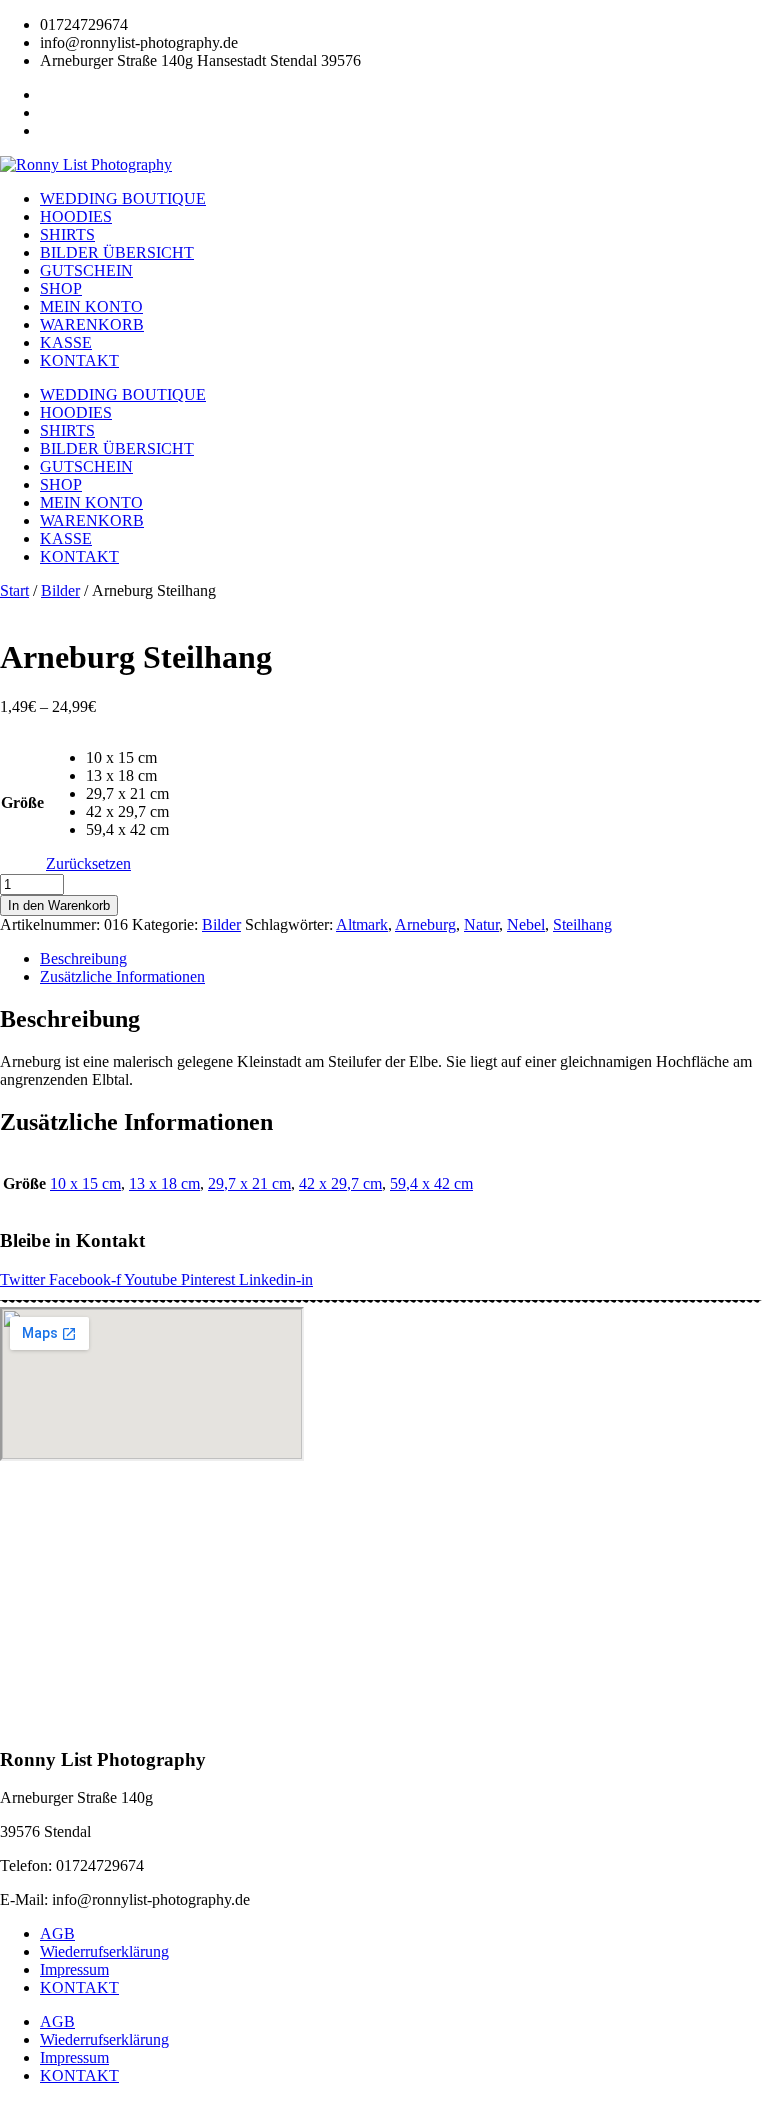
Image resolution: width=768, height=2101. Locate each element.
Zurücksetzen (88, 863)
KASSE (66, 342)
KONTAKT (79, 360)
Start (14, 590)
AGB (57, 1933)
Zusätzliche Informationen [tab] (122, 976)
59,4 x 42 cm (431, 1183)
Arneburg (425, 924)
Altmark (362, 924)
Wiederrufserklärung (104, 1951)
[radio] (127, 758)
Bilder (60, 590)
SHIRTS (67, 234)
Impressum (74, 1969)
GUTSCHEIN (86, 270)
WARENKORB (92, 324)
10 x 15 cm (85, 1183)
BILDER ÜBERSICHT (117, 252)
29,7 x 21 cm (249, 1183)
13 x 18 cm (164, 1183)
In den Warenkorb (59, 905)
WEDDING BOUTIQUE (123, 198)
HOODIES (76, 216)
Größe (22, 802)
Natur (481, 924)
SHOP (61, 288)
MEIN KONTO (91, 306)
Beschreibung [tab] (83, 958)
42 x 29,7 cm (340, 1183)
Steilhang (582, 924)
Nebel (526, 924)
